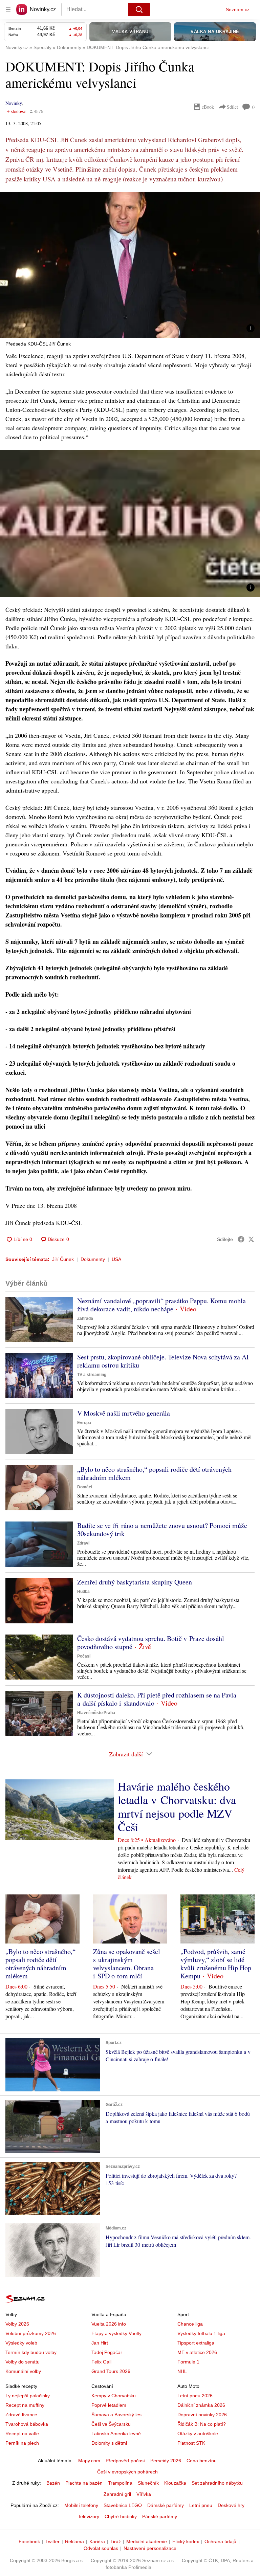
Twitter (52, 2541)
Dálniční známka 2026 (201, 2405)
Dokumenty (93, 1259)
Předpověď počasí (125, 2461)
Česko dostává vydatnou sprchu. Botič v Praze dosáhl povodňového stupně (151, 1642)
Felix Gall (101, 2362)
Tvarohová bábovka (27, 2424)
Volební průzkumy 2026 (31, 2333)
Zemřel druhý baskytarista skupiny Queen (135, 1582)
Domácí (85, 1487)
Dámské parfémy (166, 2505)
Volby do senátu (23, 2362)
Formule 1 (188, 2362)
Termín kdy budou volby (31, 2352)
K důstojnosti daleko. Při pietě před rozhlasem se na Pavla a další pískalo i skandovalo (157, 1699)
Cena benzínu (202, 2461)
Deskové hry (231, 2505)
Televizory (89, 2516)
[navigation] (8, 9)
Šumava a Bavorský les (116, 2415)
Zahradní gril (117, 2494)
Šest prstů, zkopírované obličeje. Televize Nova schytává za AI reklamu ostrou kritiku (163, 1361)
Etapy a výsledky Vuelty (116, 2333)
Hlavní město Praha (96, 1713)
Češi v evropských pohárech (127, 2472)
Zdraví (83, 1543)
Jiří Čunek (63, 1259)
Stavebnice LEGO (123, 2505)
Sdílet (232, 107)
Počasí (84, 1656)
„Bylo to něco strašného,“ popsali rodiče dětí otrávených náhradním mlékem (154, 1473)
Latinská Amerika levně (116, 2434)
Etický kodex (186, 2541)
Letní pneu (201, 2505)
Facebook (29, 2541)
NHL (182, 2371)
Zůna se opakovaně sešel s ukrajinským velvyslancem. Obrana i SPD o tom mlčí (127, 1964)
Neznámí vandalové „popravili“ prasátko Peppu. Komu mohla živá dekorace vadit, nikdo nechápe (161, 1305)
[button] (130, 265)
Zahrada (85, 1318)
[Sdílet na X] (251, 1239)
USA (116, 1259)
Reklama (74, 2541)
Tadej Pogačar (107, 2352)
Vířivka (144, 2494)
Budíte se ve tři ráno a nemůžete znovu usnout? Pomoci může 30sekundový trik (162, 1529)
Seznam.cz (238, 9)
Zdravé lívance (21, 2415)
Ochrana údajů (220, 2541)
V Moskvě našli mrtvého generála (124, 1413)
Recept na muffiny (25, 2405)
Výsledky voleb (21, 2343)
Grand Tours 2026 (111, 2371)
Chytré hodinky (121, 2516)
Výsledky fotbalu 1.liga (201, 2333)
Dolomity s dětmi (109, 2443)
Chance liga (190, 2324)
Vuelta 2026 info (109, 2324)
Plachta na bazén (84, 2483)
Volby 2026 (17, 2324)
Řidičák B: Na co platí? (202, 2424)
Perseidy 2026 (166, 2461)
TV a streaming (92, 1375)
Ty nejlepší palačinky (28, 2396)
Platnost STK (191, 2443)
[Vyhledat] (139, 9)
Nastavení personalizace (150, 2548)
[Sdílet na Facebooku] (241, 1239)
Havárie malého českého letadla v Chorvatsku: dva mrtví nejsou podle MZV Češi (177, 1806)
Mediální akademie (147, 2541)
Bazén (53, 2483)
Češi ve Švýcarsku (111, 2424)
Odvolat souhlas (101, 2548)
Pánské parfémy (160, 2516)
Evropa (84, 1423)
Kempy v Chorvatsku (114, 2396)
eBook (208, 107)
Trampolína (120, 2483)
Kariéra (97, 2541)
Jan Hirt (100, 2343)
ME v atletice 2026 (197, 2352)
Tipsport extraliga (196, 2343)
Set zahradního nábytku (217, 2483)
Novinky (14, 103)
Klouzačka (175, 2483)
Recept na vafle (22, 2434)
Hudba (83, 1592)
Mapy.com (89, 2461)
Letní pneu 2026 (195, 2396)
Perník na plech (22, 2443)
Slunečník (148, 2483)
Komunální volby (23, 2371)
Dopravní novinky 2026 (202, 2415)
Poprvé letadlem (109, 2405)
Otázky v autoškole (198, 2434)
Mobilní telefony (81, 2505)
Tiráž (116, 2541)
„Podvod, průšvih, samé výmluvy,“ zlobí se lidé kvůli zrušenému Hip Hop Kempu (216, 1964)
